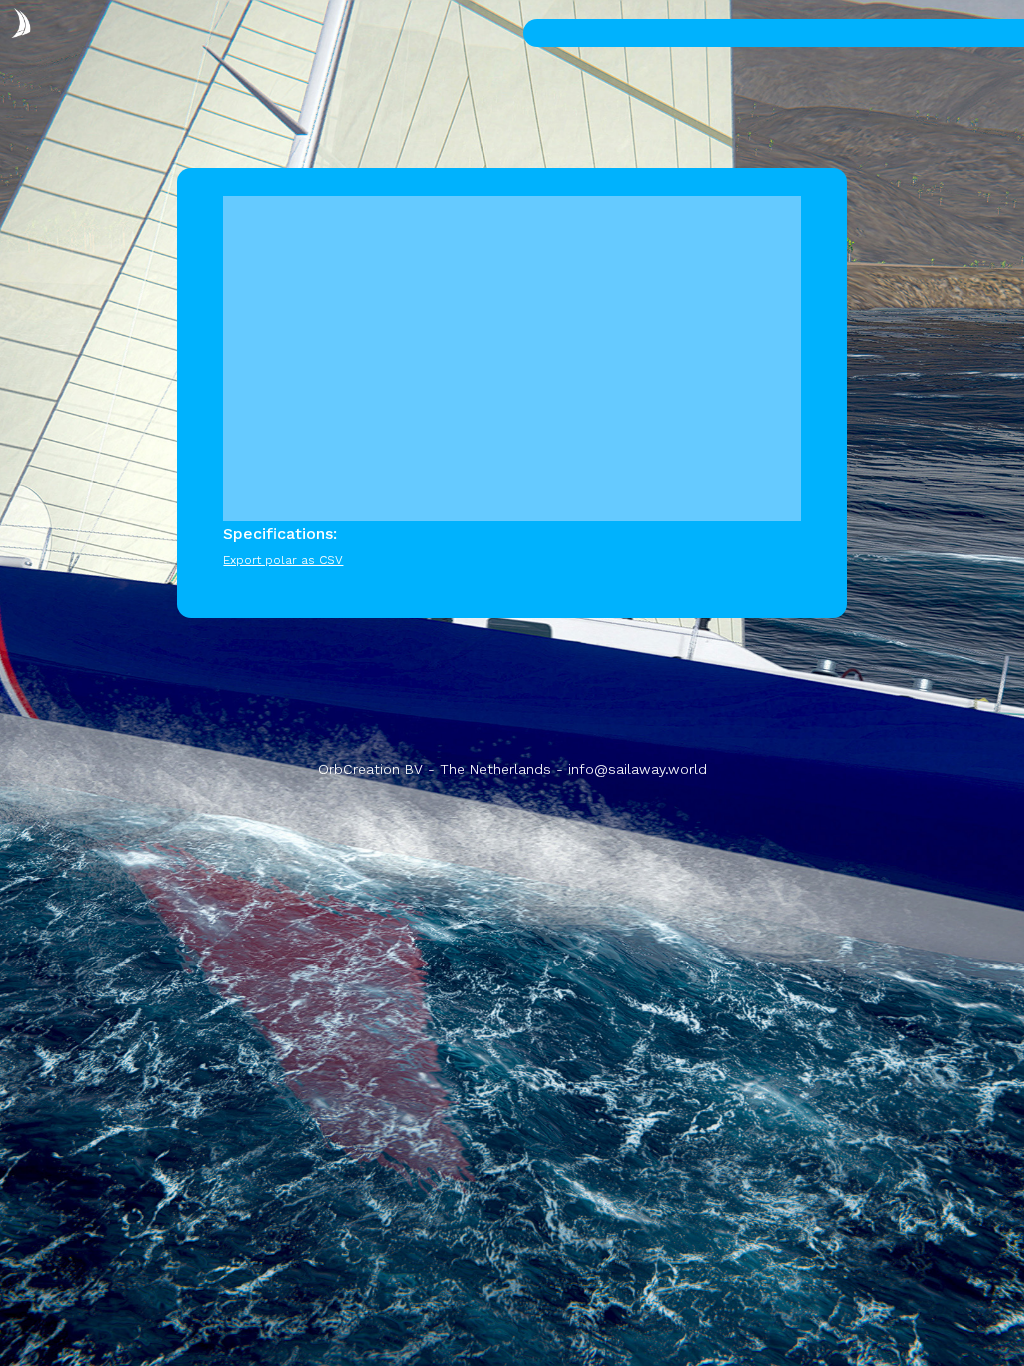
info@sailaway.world (637, 769)
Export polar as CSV (283, 560)
